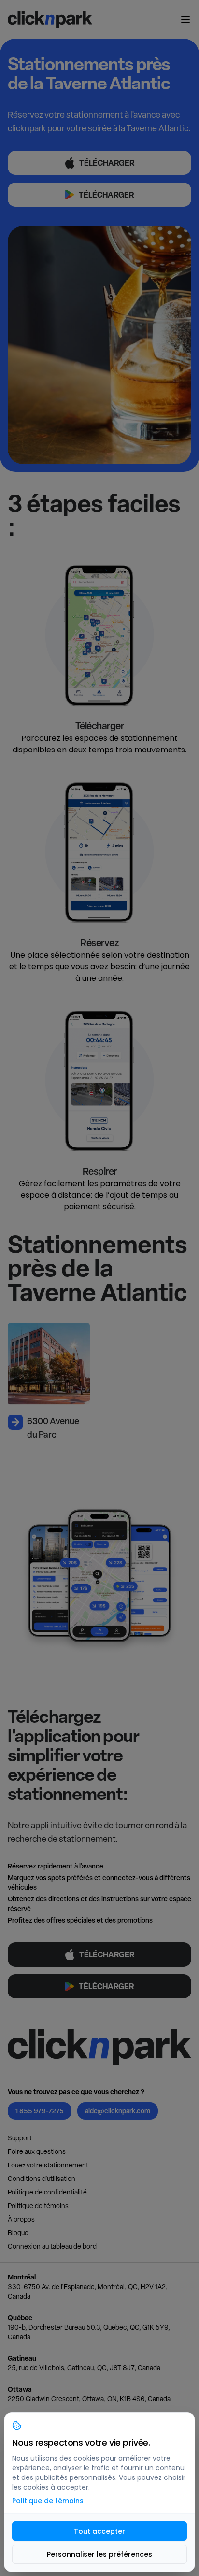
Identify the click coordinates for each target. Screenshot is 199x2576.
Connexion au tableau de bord (52, 2246)
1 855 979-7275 (40, 2111)
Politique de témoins (38, 2206)
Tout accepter (99, 2531)
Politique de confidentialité (47, 2192)
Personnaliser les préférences (99, 2554)
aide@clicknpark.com (118, 2111)
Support (20, 2138)
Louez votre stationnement (48, 2165)
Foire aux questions (37, 2151)
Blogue (18, 2233)
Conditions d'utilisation (42, 2179)
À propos (21, 2219)
